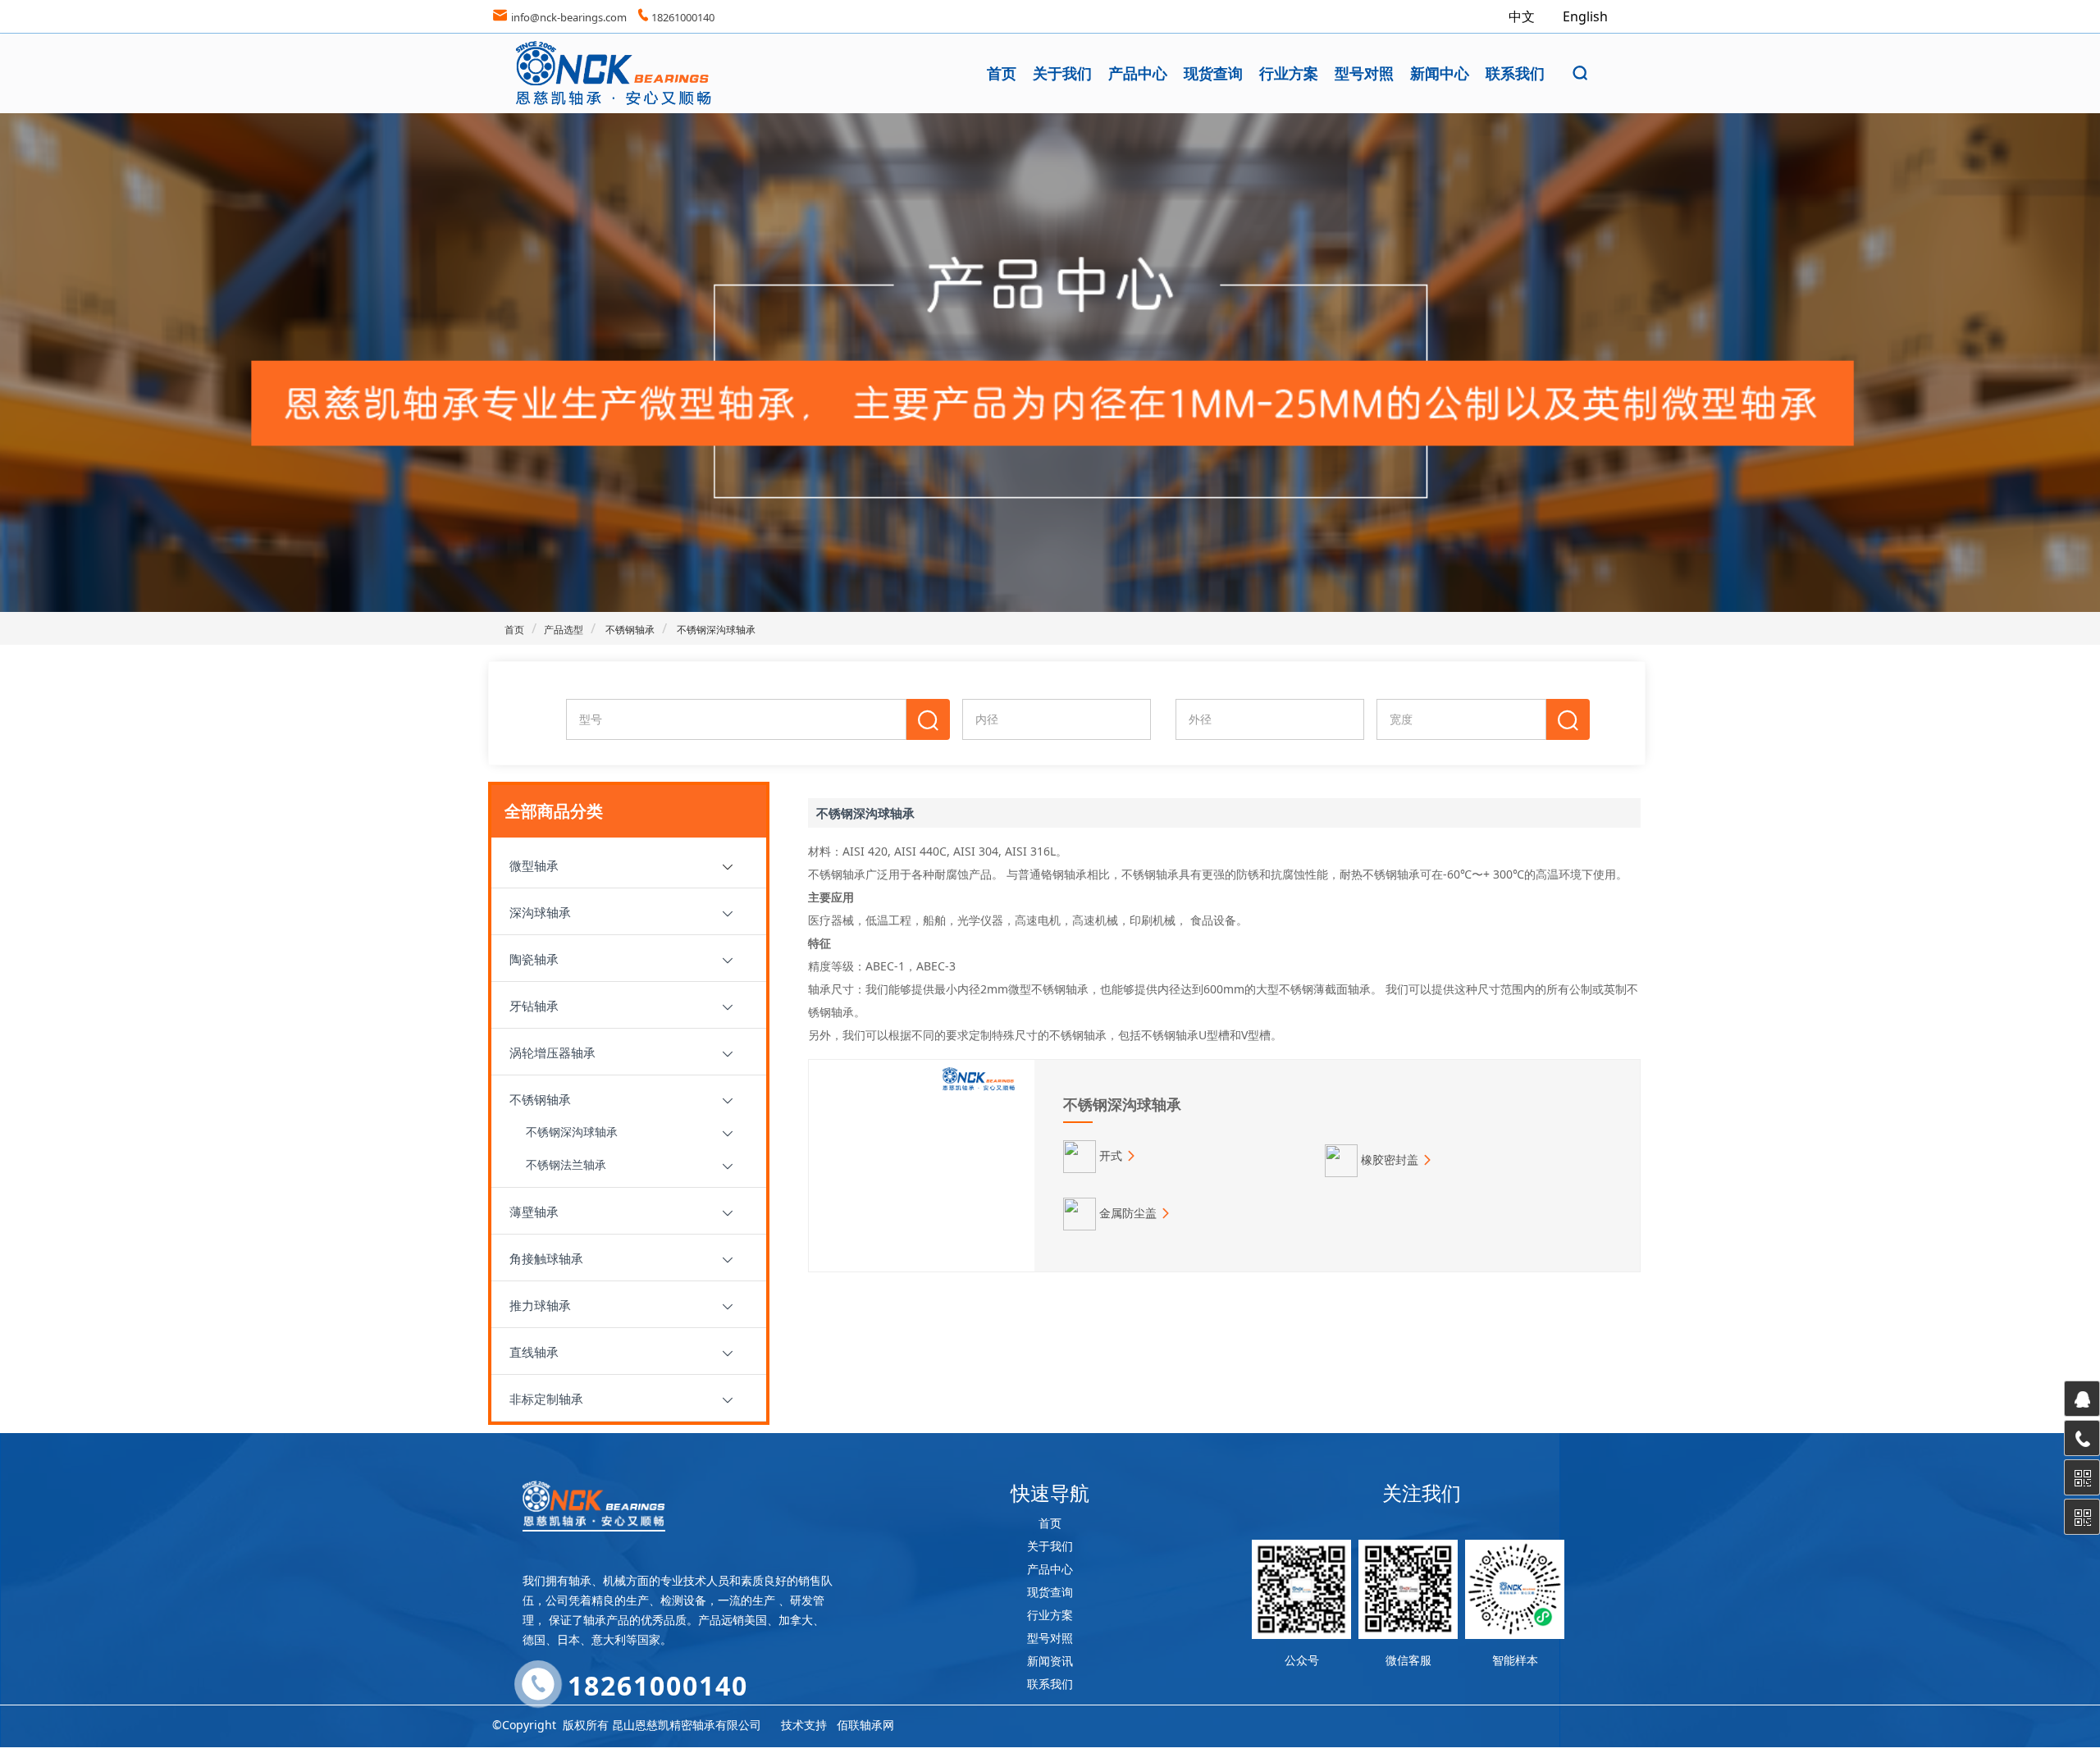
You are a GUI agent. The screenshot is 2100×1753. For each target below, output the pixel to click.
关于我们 (1062, 73)
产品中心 (1138, 73)
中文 (1523, 16)
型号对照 (1364, 73)
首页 (1002, 73)
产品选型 (564, 630)
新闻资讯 (1050, 1661)
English (1585, 16)
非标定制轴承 (546, 1399)
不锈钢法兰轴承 (566, 1164)
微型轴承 (534, 865)
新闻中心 (1440, 73)
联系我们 (1515, 73)
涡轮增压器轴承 (552, 1052)
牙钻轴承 (534, 1006)
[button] (1580, 73)
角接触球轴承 (546, 1258)
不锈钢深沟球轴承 (715, 630)
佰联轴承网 (865, 1725)
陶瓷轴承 (534, 959)
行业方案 (1289, 73)
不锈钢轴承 (629, 630)
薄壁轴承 (534, 1212)
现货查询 (1213, 73)
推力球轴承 (540, 1305)
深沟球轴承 (540, 912)
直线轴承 (534, 1352)
